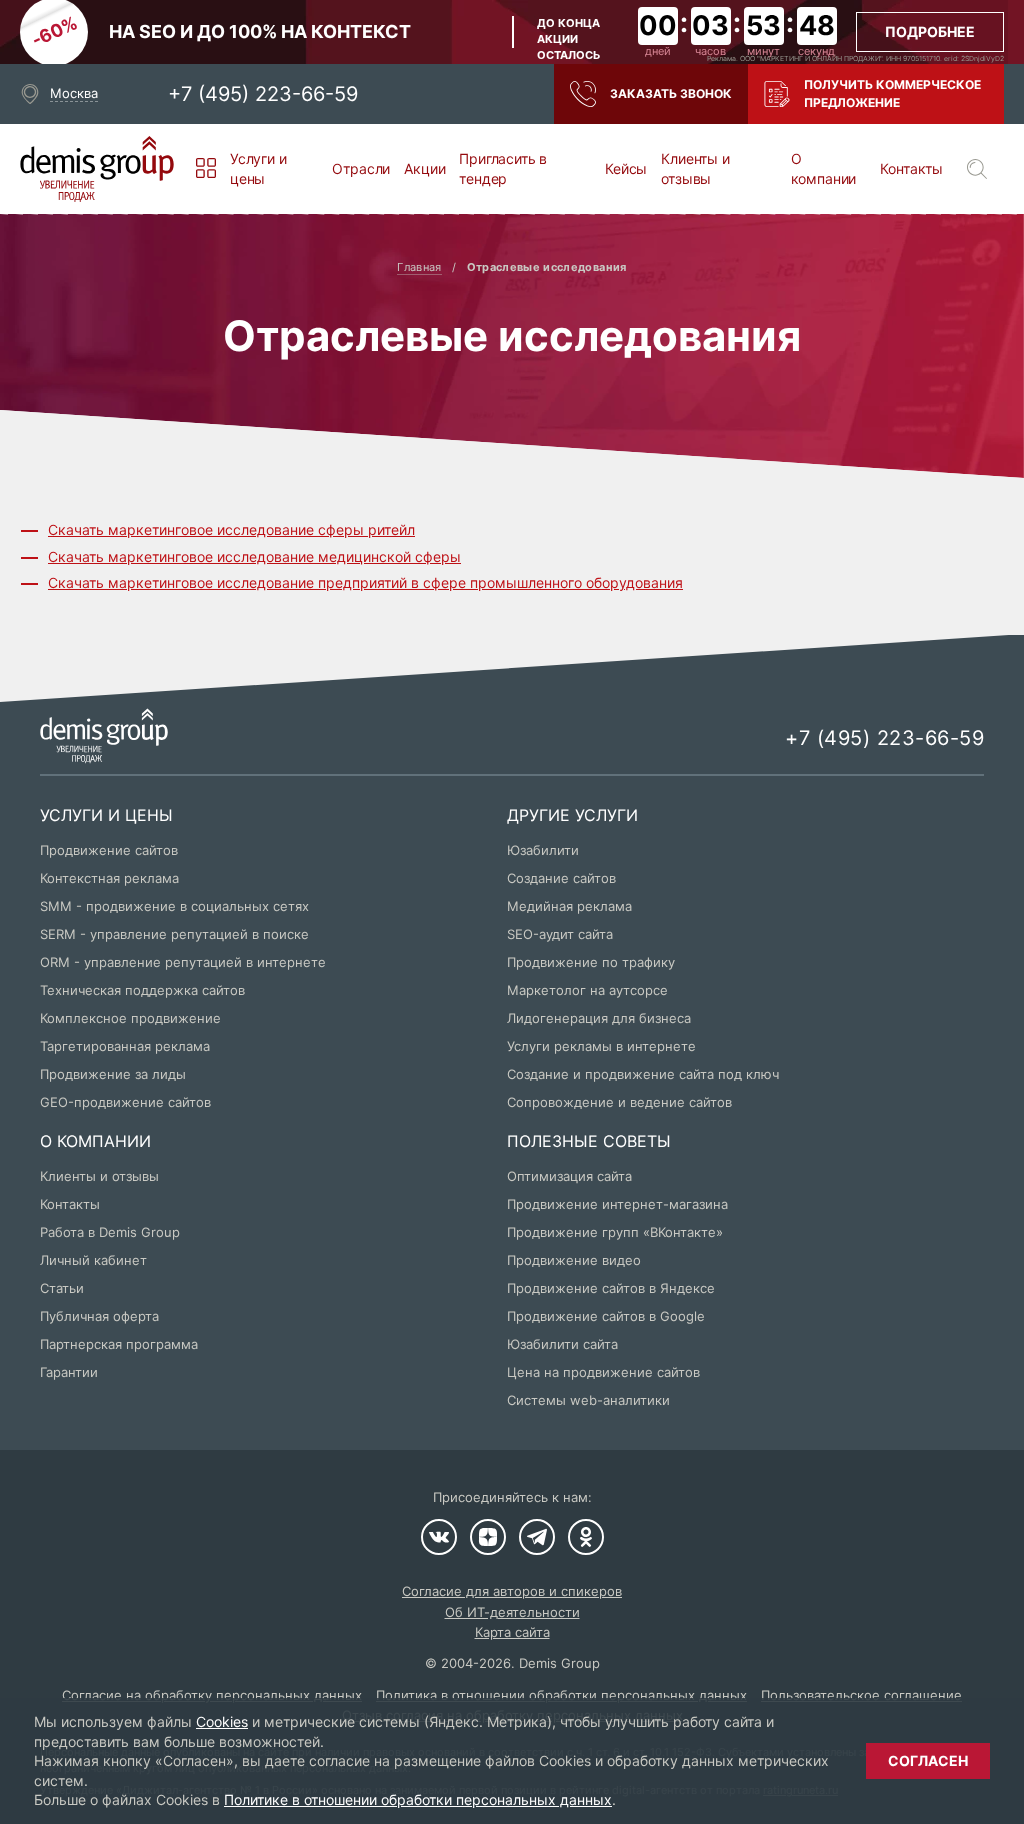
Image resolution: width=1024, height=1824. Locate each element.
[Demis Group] (97, 169)
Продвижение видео (574, 1260)
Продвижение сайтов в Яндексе (611, 1288)
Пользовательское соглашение (861, 1695)
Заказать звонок (671, 93)
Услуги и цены (258, 168)
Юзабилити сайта (562, 1344)
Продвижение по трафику (591, 962)
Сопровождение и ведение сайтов (619, 1102)
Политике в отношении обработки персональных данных (418, 1799)
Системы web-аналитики (588, 1400)
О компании (824, 168)
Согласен (928, 1760)
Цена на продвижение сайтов (603, 1372)
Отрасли (361, 168)
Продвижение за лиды (113, 1074)
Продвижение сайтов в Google (606, 1316)
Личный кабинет (93, 1260)
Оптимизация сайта (569, 1176)
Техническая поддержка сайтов (142, 990)
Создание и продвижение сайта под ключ (643, 1074)
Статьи (62, 1288)
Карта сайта (512, 1632)
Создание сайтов (561, 878)
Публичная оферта (99, 1316)
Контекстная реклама (109, 878)
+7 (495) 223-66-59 (263, 94)
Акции (424, 168)
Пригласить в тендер (503, 168)
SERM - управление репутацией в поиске (174, 934)
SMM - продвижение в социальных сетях (174, 906)
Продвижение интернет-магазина (617, 1204)
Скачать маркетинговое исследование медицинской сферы (254, 556)
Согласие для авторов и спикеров (512, 1591)
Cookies (222, 1721)
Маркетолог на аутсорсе (587, 990)
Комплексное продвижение (130, 1018)
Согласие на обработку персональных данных (212, 1695)
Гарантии (69, 1372)
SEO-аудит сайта (560, 934)
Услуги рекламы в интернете (601, 1046)
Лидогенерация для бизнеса (599, 1018)
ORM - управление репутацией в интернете (183, 962)
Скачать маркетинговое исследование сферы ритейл (231, 529)
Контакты (911, 168)
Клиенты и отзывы (695, 168)
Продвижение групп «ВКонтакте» (615, 1232)
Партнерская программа (119, 1344)
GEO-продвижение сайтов (125, 1102)
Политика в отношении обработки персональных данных (561, 1695)
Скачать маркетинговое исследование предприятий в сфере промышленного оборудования (365, 582)
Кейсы (626, 168)
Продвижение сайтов (109, 850)
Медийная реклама (569, 906)
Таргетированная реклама (125, 1046)
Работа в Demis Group (110, 1232)
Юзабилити (543, 850)
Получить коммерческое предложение (892, 93)
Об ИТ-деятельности (512, 1612)
